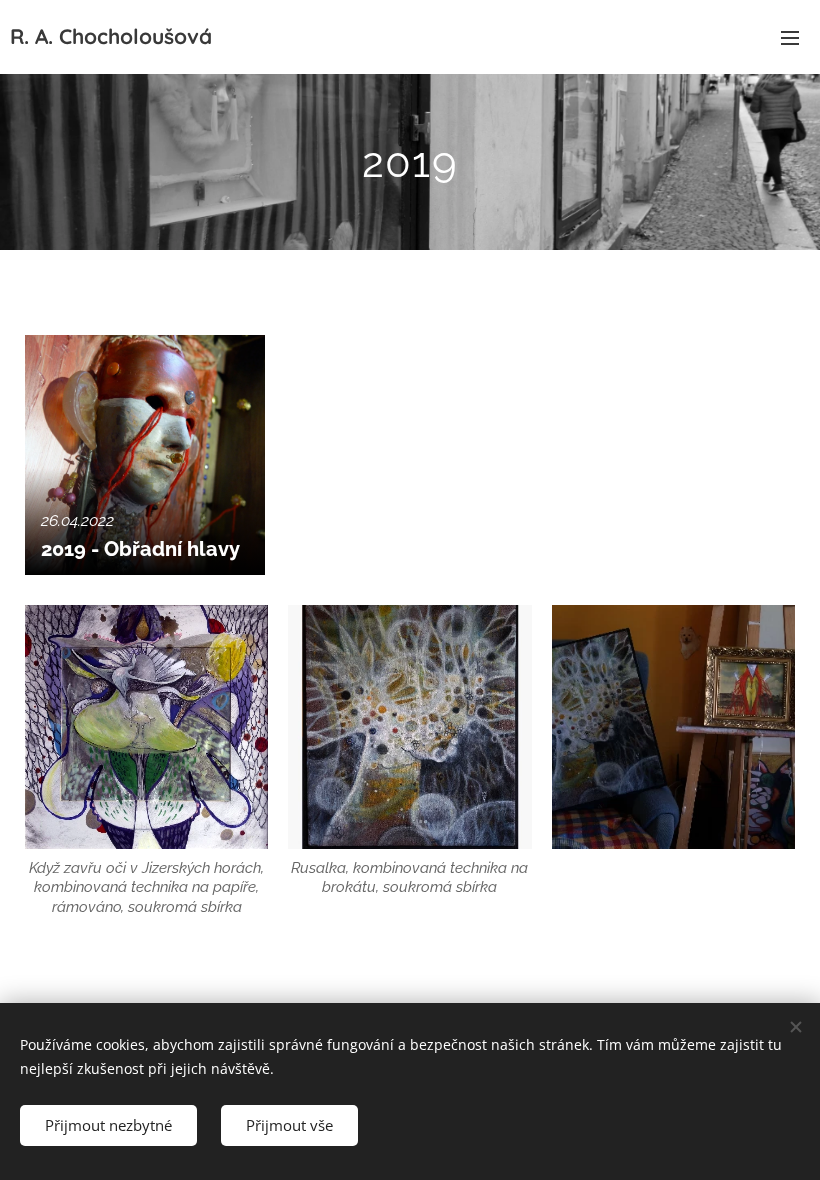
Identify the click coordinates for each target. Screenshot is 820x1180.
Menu (790, 37)
